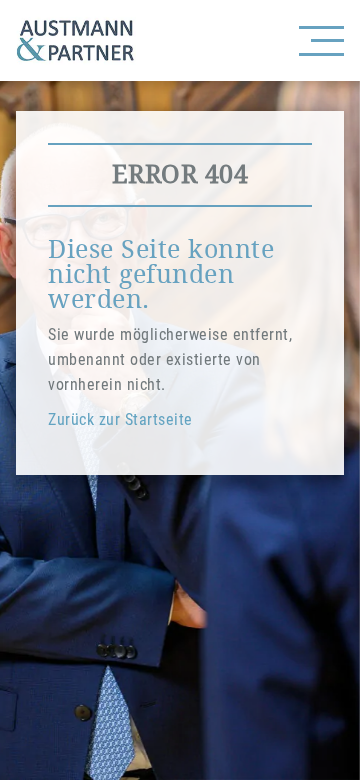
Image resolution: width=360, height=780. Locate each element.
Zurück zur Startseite (120, 419)
